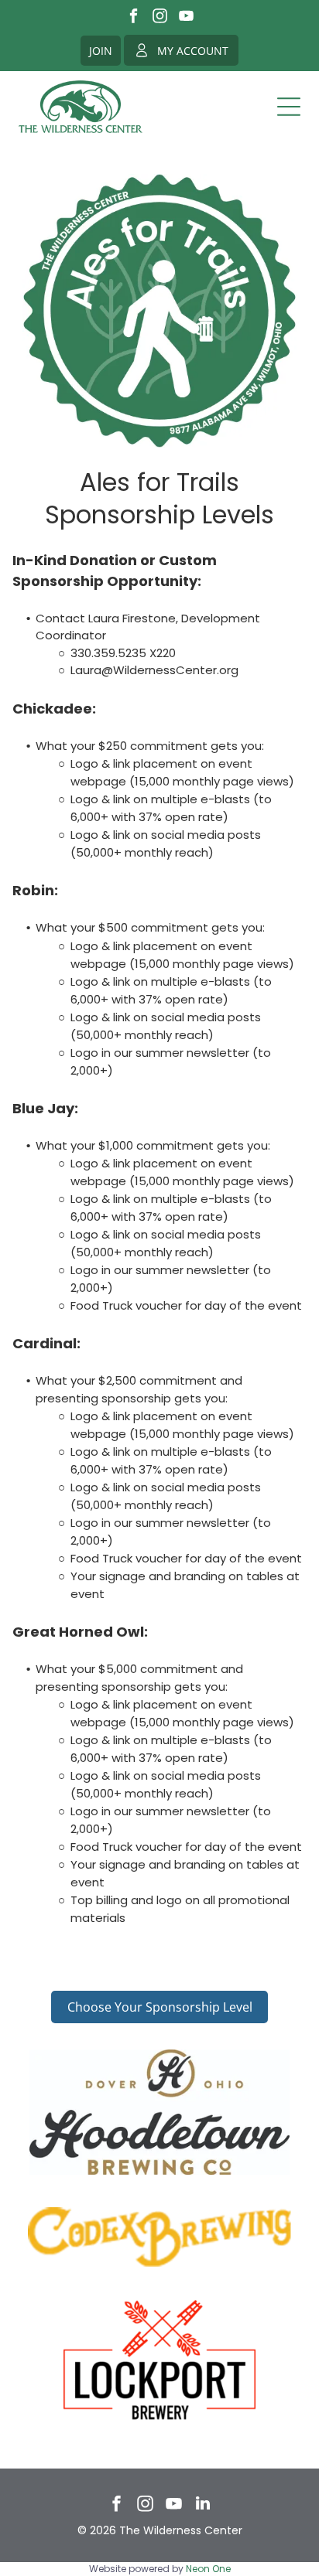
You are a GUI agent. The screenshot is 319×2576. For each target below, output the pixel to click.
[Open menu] (289, 107)
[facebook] (134, 18)
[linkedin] (203, 2505)
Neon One (208, 2569)
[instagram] (160, 18)
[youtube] (186, 18)
